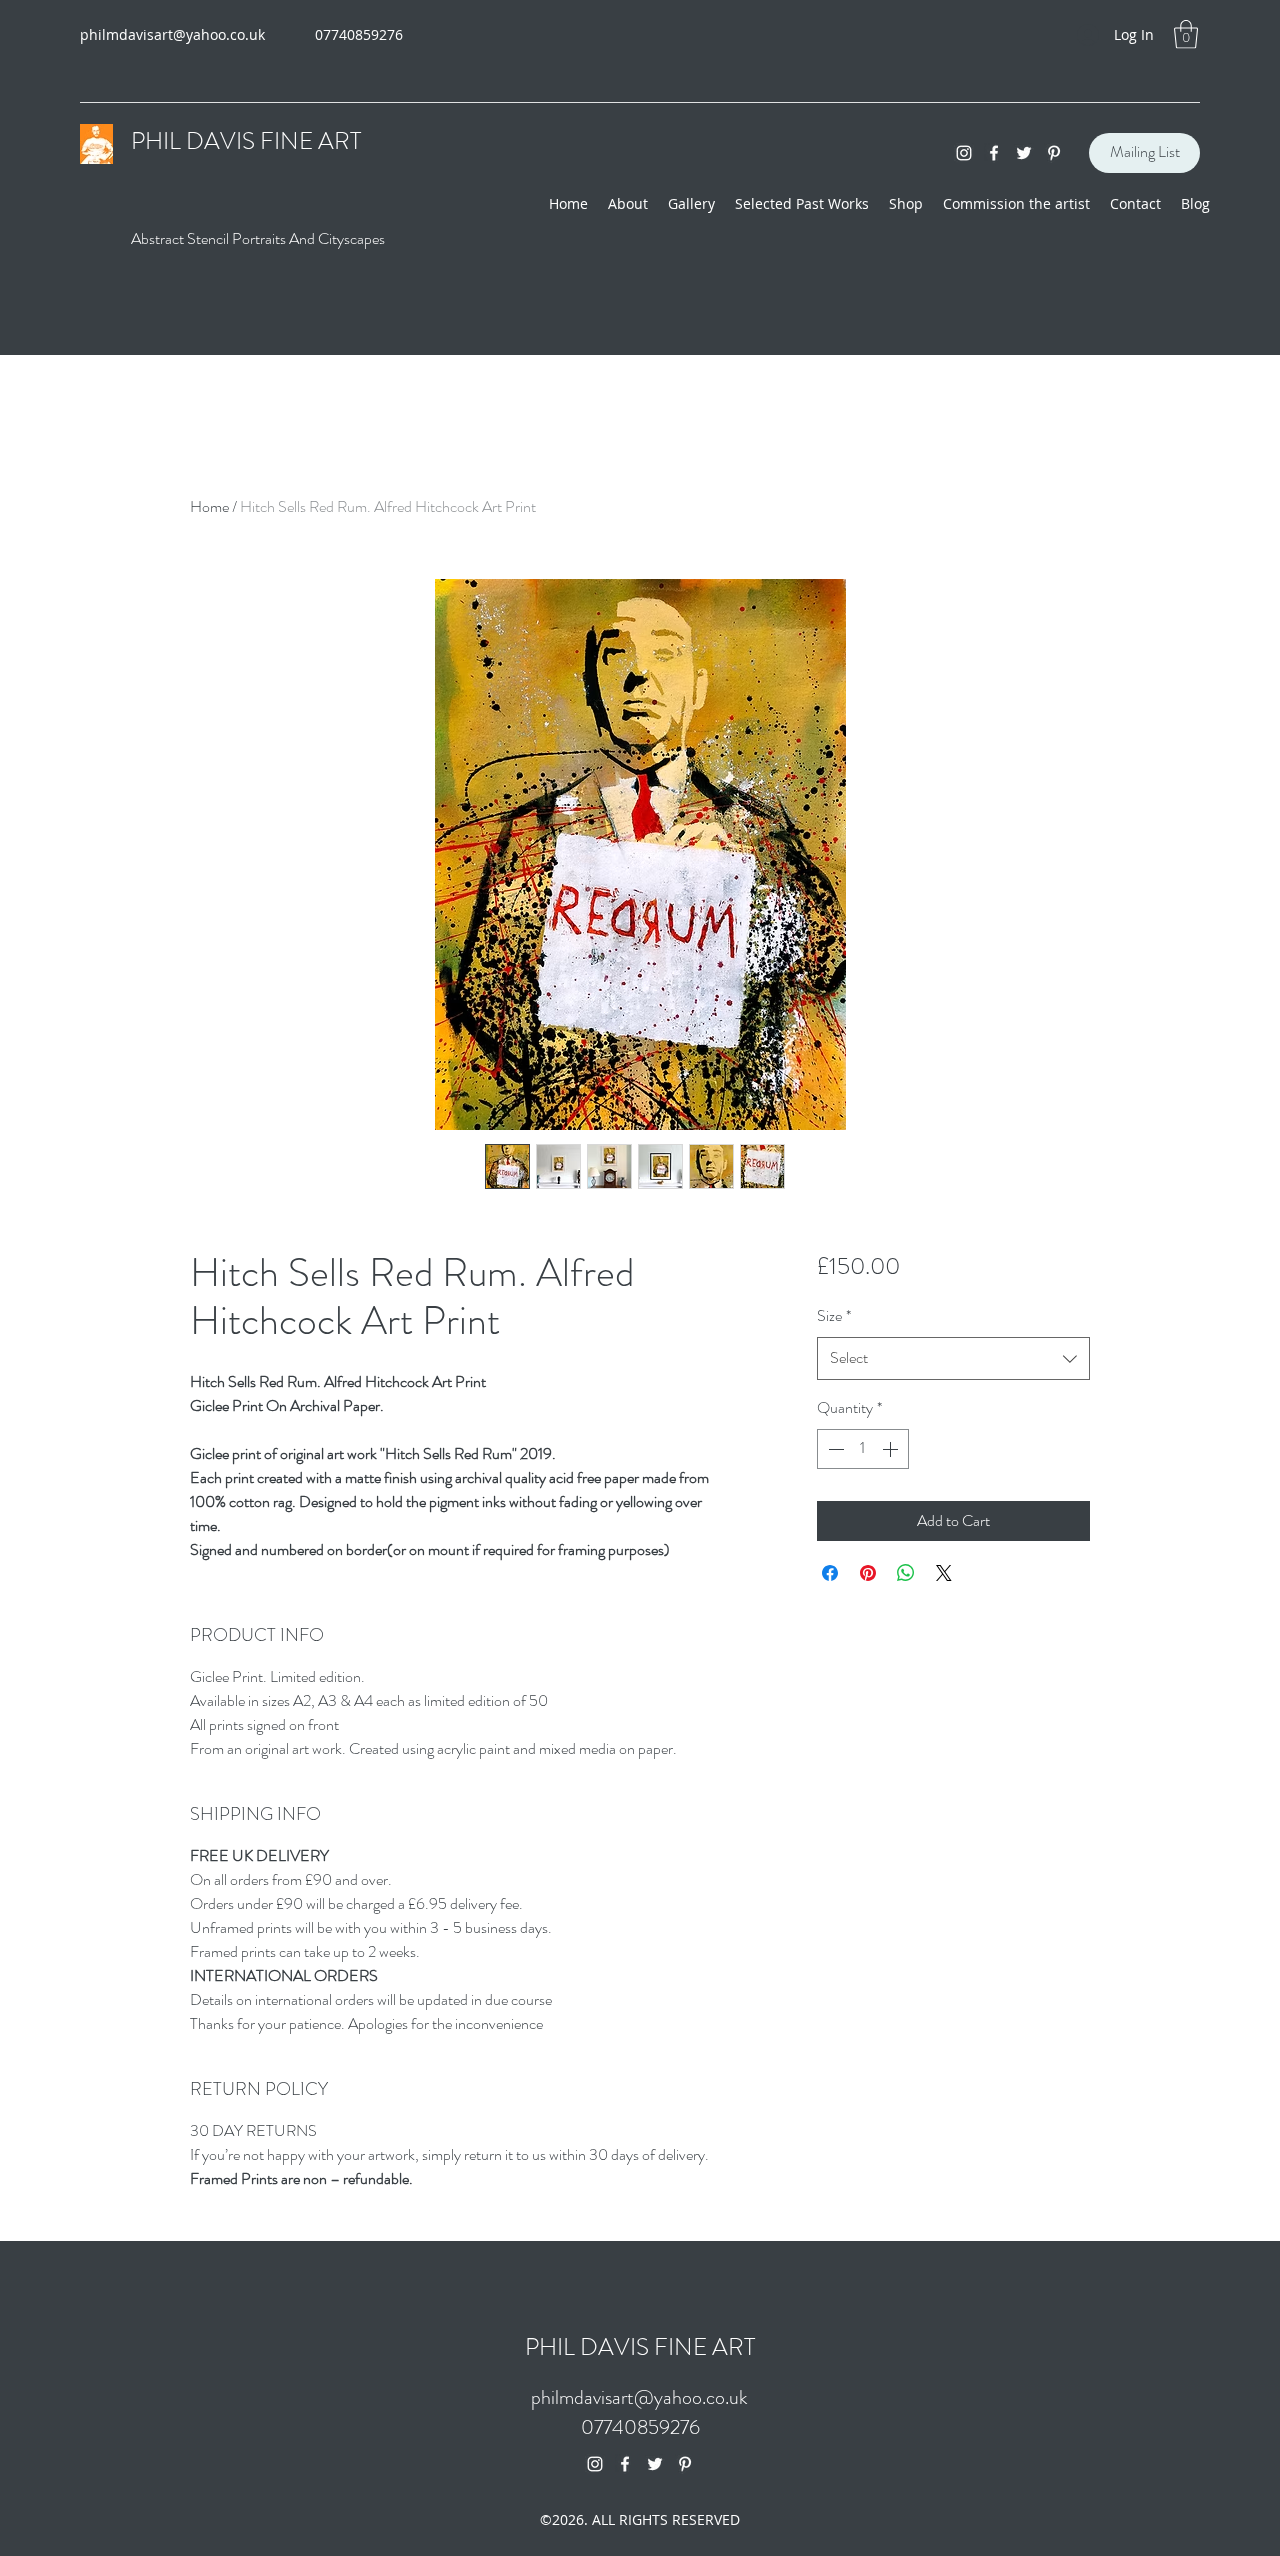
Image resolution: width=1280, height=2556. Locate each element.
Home (209, 506)
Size (834, 1315)
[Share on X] (944, 1573)
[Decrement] (834, 1449)
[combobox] (953, 1358)
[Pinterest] (1054, 153)
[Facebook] (994, 153)
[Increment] (892, 1449)
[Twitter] (1024, 153)
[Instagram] (964, 153)
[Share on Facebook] (830, 1573)
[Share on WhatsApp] (906, 1573)
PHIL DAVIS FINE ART (640, 2347)
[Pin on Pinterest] (868, 1573)
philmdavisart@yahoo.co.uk (172, 34)
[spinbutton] (863, 1449)
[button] (1186, 34)
